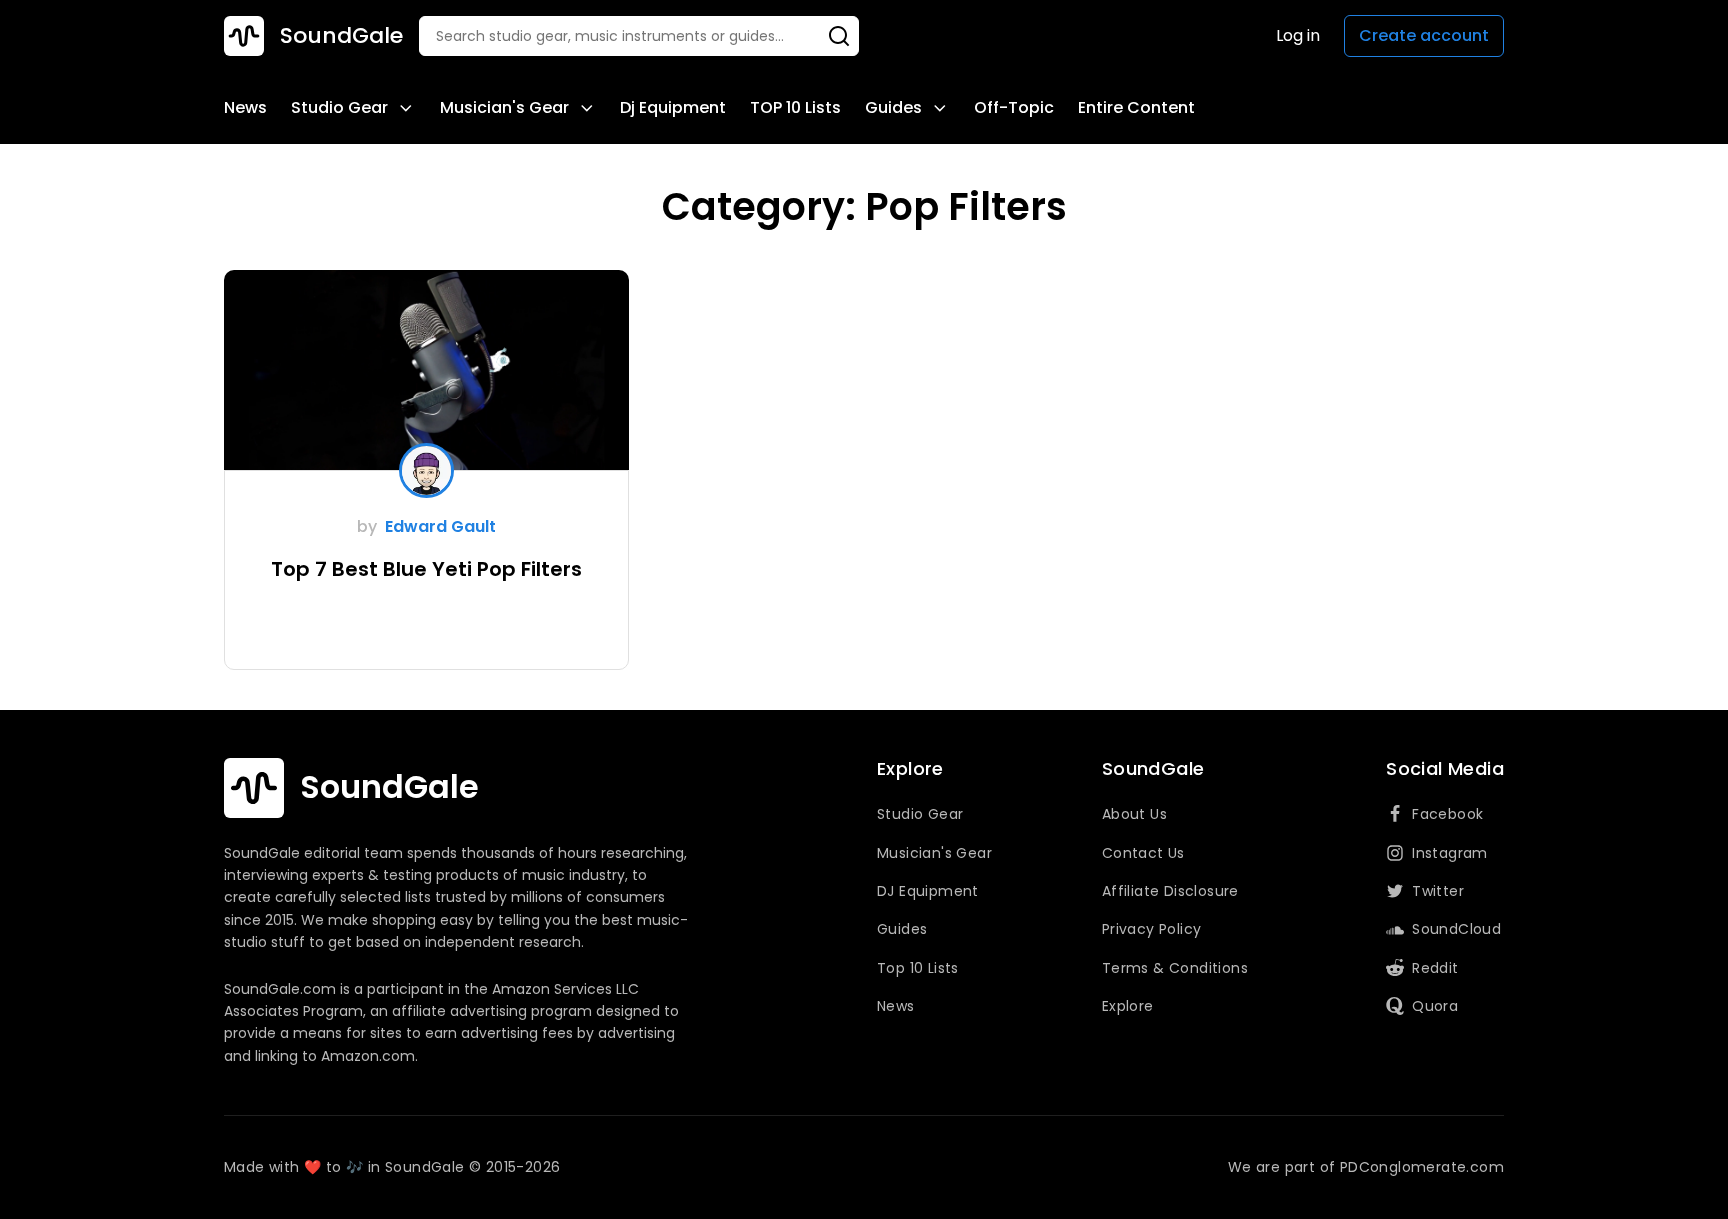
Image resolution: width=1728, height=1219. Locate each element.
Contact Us (1143, 853)
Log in (1298, 35)
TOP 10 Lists (795, 107)
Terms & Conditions (1175, 968)
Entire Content (1136, 107)
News (245, 107)
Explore (1128, 1006)
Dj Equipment (673, 107)
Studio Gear (339, 107)
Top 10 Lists (918, 968)
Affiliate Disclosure (1170, 891)
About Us (1134, 814)
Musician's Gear (504, 107)
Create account (1424, 35)
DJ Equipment (928, 891)
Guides (893, 107)
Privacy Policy (1152, 929)
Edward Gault (440, 526)
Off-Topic (1014, 107)
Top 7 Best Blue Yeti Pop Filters (426, 569)
